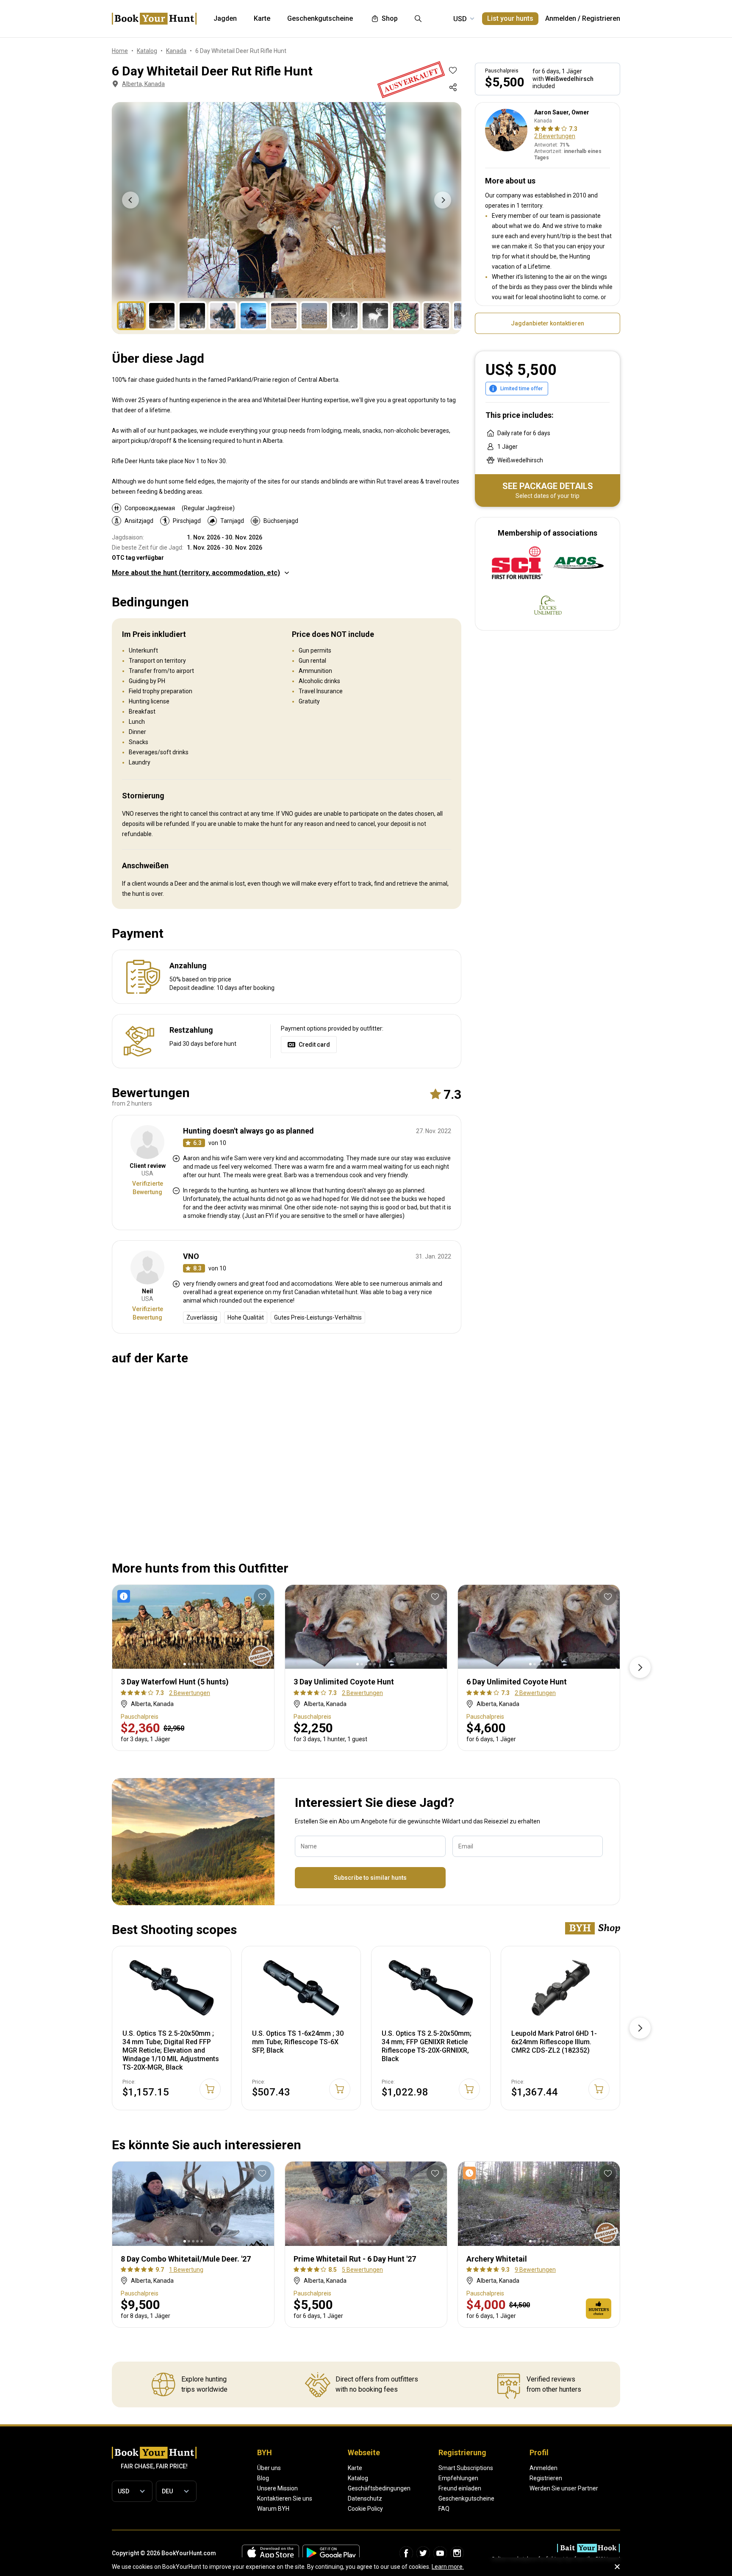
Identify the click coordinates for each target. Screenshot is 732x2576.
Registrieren (601, 18)
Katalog (358, 2478)
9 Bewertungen (535, 2270)
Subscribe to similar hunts (370, 1878)
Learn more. (448, 2567)
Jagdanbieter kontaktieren (548, 323)
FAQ (444, 2509)
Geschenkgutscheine (466, 2498)
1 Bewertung (186, 2270)
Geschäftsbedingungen (379, 2488)
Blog (263, 2478)
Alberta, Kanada (143, 84)
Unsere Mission (277, 2488)
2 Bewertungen (555, 136)
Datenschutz (365, 2498)
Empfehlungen (458, 2478)
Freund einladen (460, 2488)
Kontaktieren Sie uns (285, 2498)
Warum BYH (273, 2509)
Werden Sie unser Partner (564, 2488)
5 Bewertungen (362, 2270)
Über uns (269, 2468)
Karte (355, 2468)
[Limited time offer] (125, 1596)
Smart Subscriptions (466, 2468)
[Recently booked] (471, 2173)
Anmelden (561, 18)
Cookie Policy (365, 2509)
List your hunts (510, 18)
